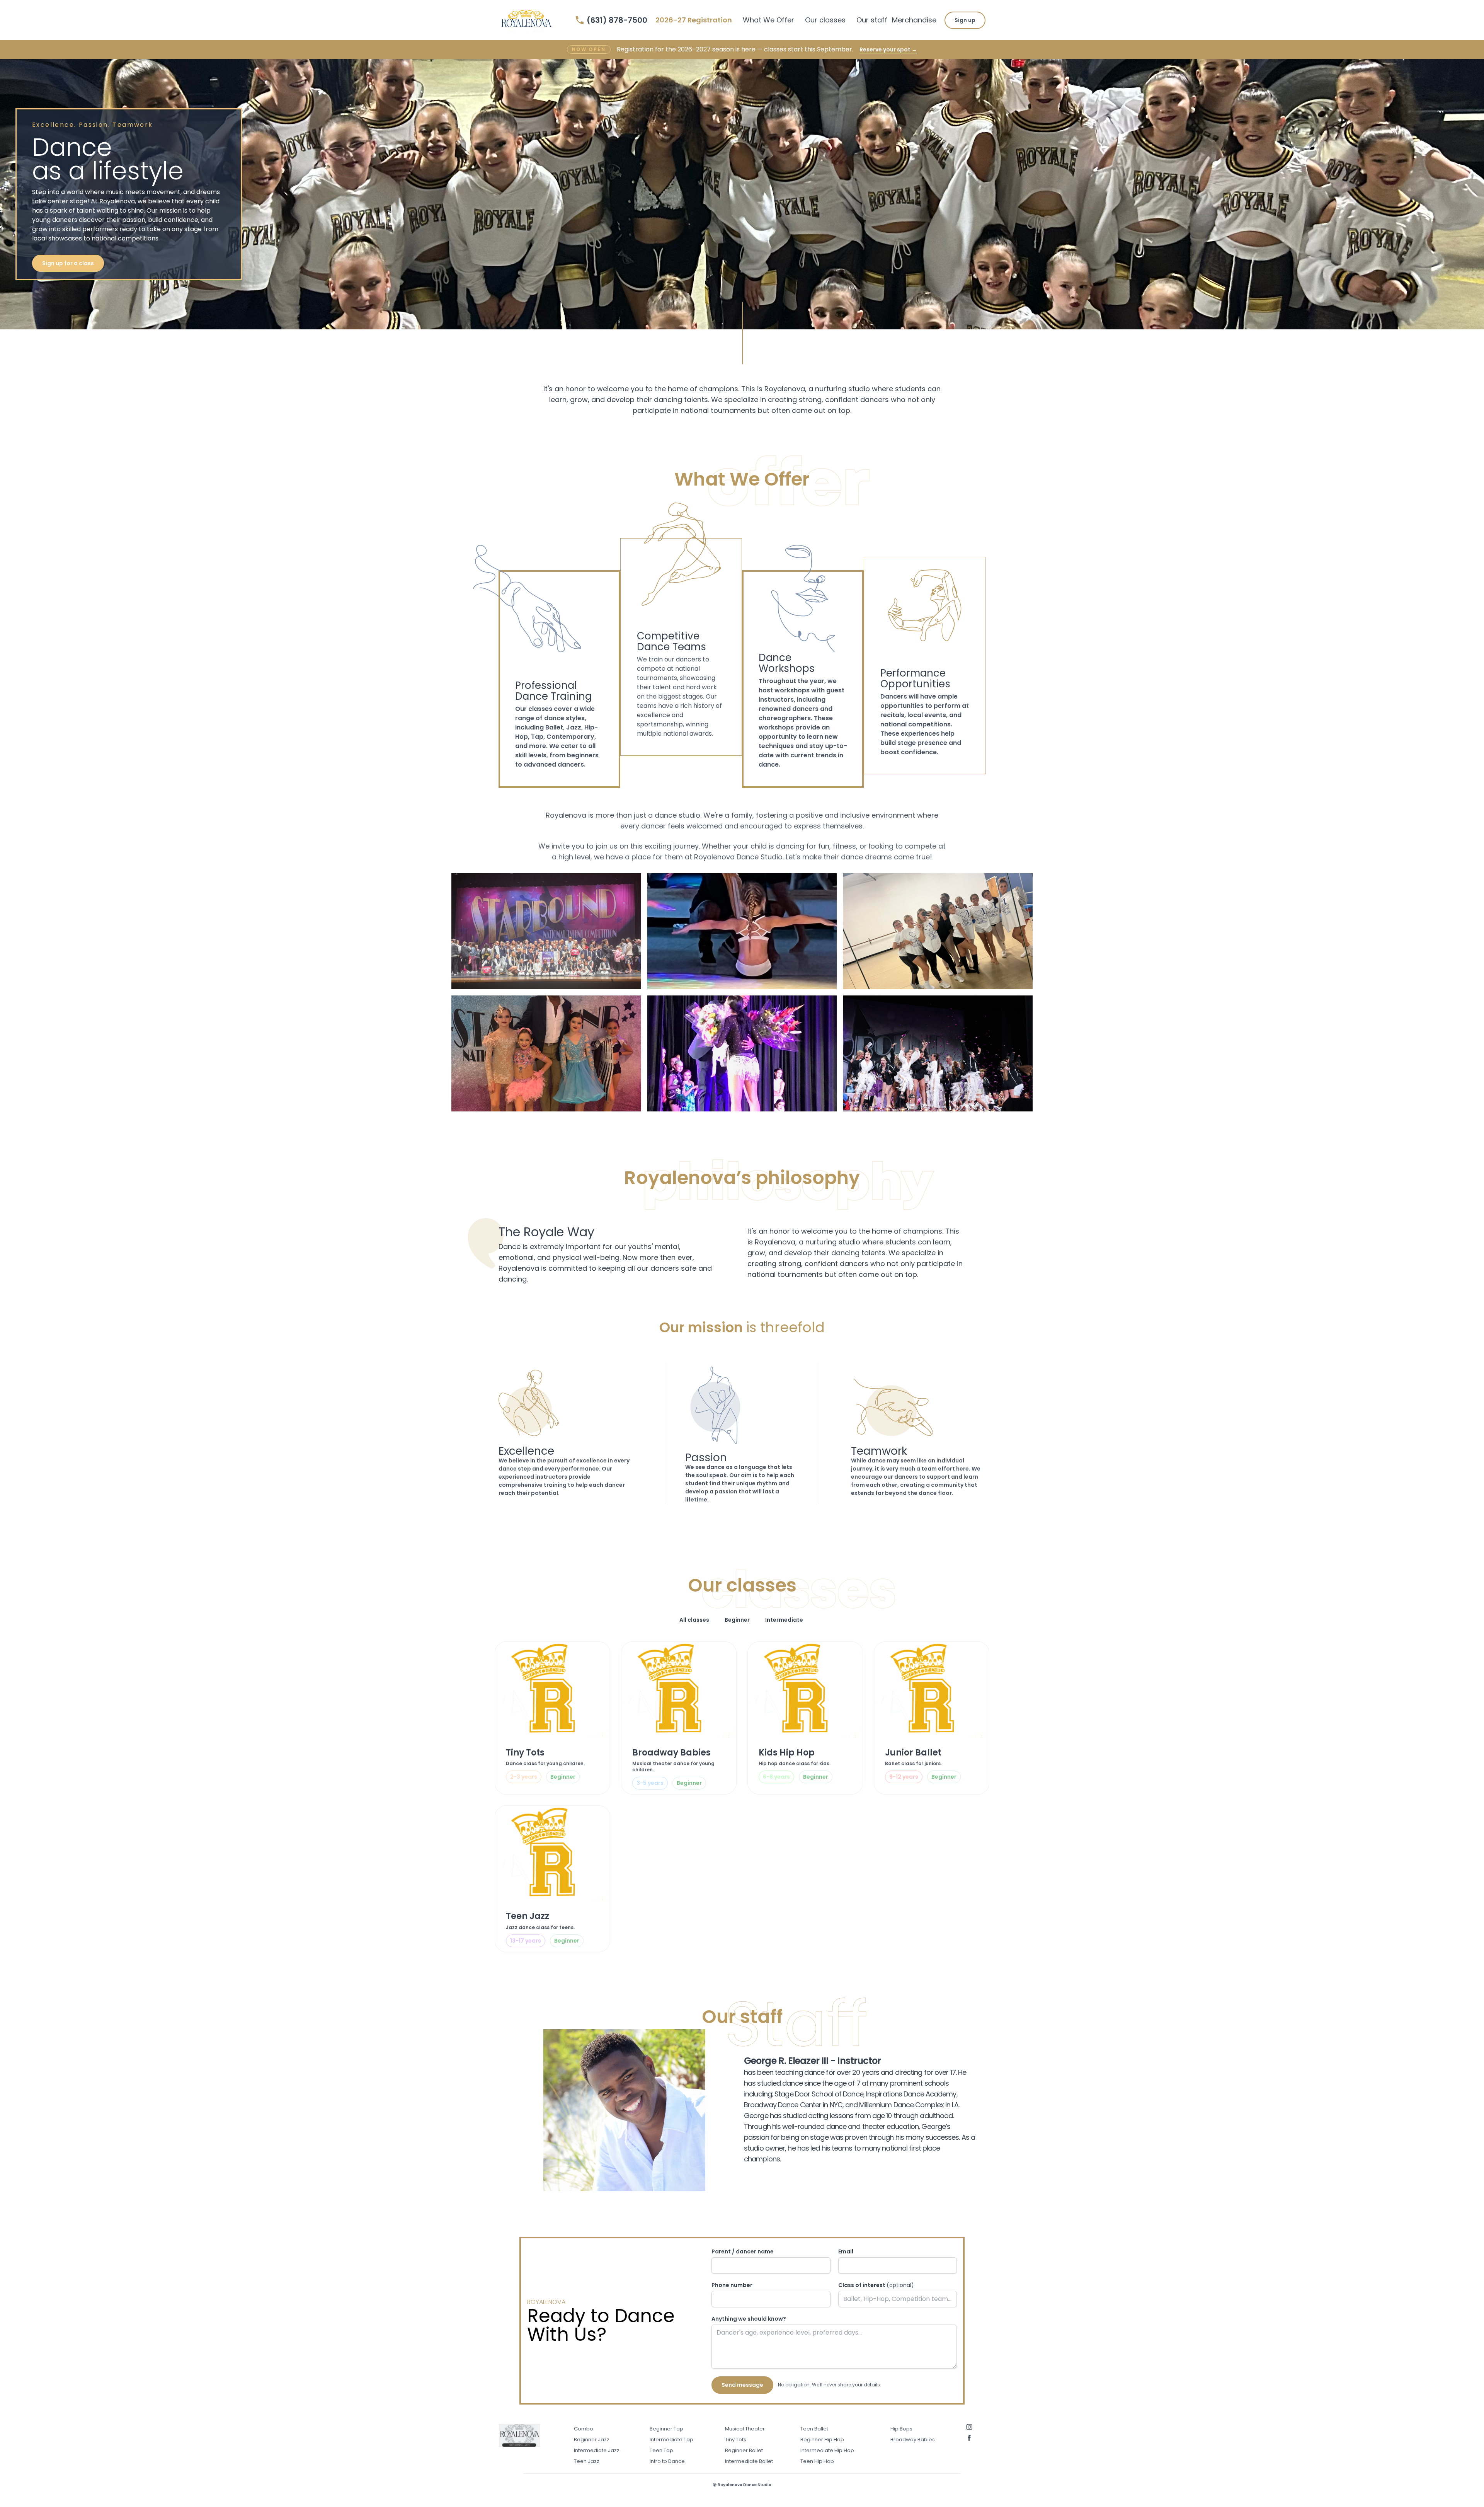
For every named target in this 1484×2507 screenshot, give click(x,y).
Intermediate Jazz (597, 2450)
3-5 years (650, 1783)
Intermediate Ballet (749, 2461)
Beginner (737, 1620)
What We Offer (768, 20)
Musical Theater (745, 2429)
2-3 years (524, 1777)
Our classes (825, 20)
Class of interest (876, 2285)
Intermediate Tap (671, 2440)
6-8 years (776, 1777)
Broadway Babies (913, 2440)
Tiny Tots (736, 2440)
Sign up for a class (68, 263)
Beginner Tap (666, 2429)
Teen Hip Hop (817, 2461)
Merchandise (914, 20)
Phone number (732, 2285)
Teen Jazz (587, 2461)
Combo (584, 2429)
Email (846, 2251)
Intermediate (784, 1620)
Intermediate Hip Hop (827, 2450)
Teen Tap (661, 2450)
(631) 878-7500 (617, 20)
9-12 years (904, 1777)
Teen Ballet (814, 2429)
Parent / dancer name (743, 2251)
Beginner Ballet (744, 2450)
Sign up (965, 20)
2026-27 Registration (694, 20)
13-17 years (526, 1941)
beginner (563, 1777)
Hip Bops (901, 2429)
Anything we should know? (749, 2319)
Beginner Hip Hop (822, 2440)
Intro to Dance (667, 2461)
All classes (694, 1620)
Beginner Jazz (592, 2440)
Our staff (872, 20)
